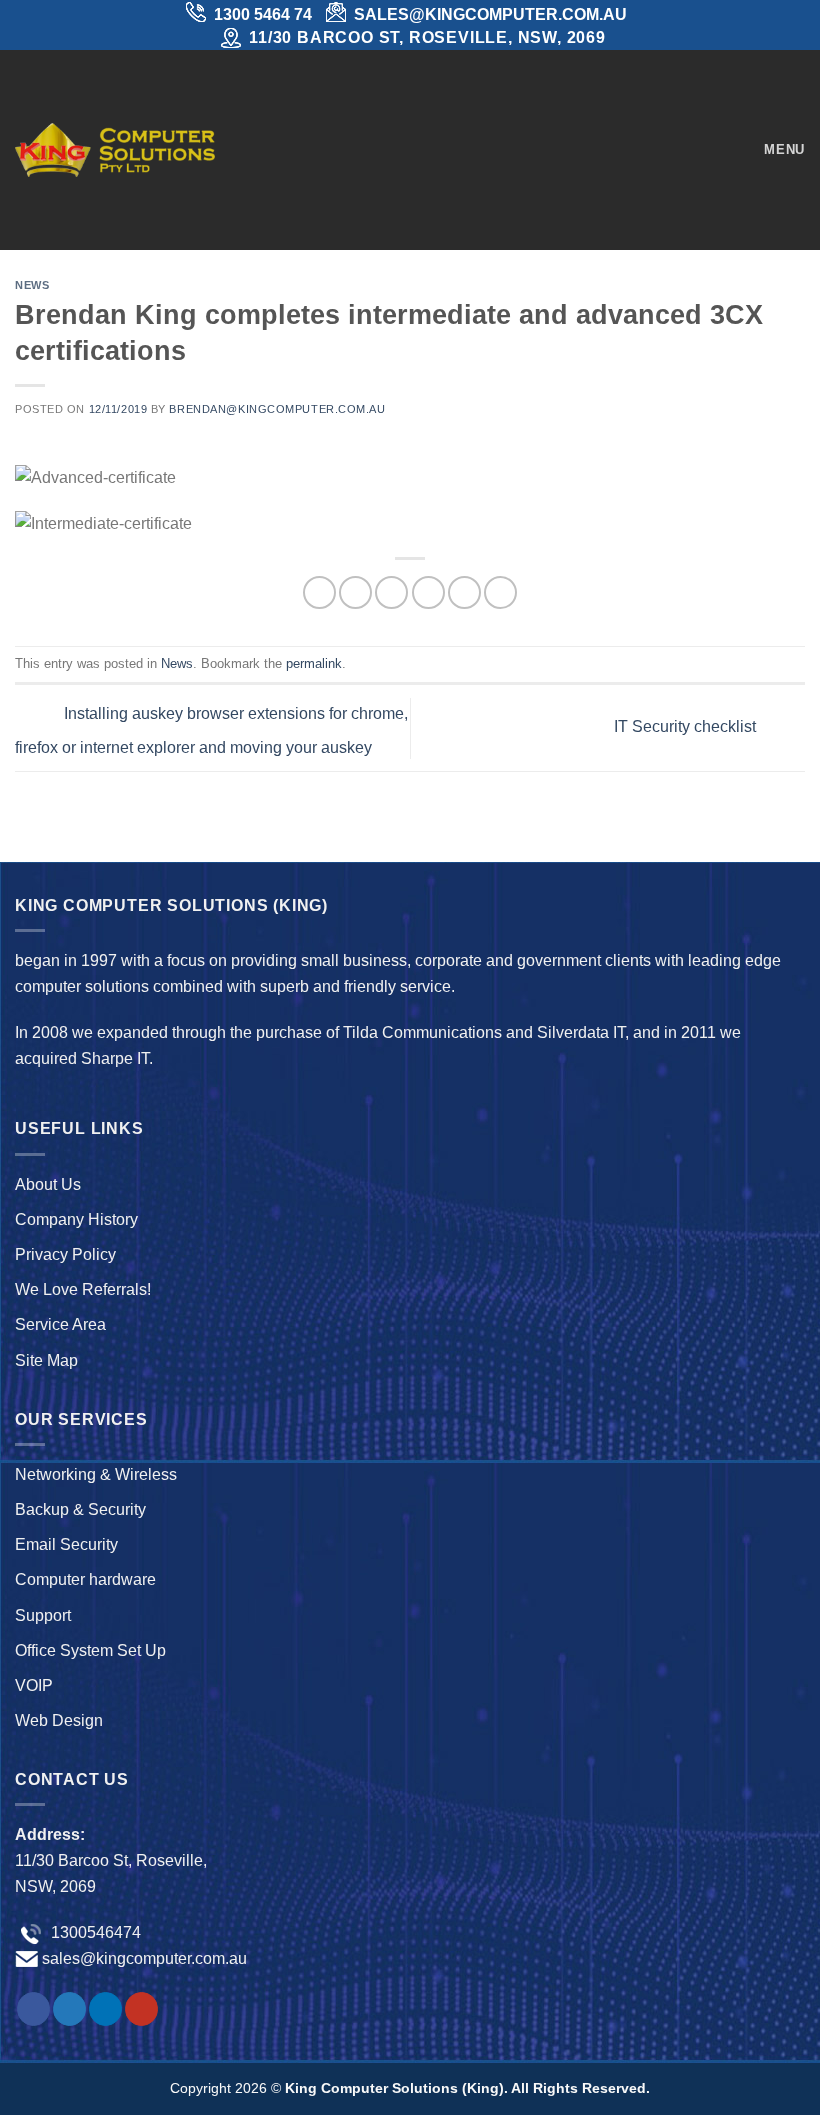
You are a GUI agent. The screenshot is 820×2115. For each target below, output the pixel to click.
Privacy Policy (65, 1254)
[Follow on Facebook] (33, 2009)
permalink (314, 663)
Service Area (60, 1324)
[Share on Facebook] (355, 592)
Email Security (66, 1544)
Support (43, 1615)
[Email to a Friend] (428, 592)
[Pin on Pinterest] (464, 592)
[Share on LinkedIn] (500, 592)
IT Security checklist (687, 726)
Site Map (46, 1360)
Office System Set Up (90, 1650)
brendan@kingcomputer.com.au (277, 409)
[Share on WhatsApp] (319, 592)
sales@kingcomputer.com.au (144, 1958)
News (32, 285)
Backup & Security (80, 1509)
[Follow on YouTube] (141, 2009)
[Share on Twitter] (391, 592)
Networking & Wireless (96, 1474)
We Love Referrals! (83, 1289)
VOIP (34, 1685)
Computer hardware (85, 1579)
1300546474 (94, 1932)
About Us (48, 1184)
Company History (76, 1219)
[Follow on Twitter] (69, 2009)
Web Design (59, 1720)
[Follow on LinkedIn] (105, 2009)
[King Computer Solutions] (115, 149)
